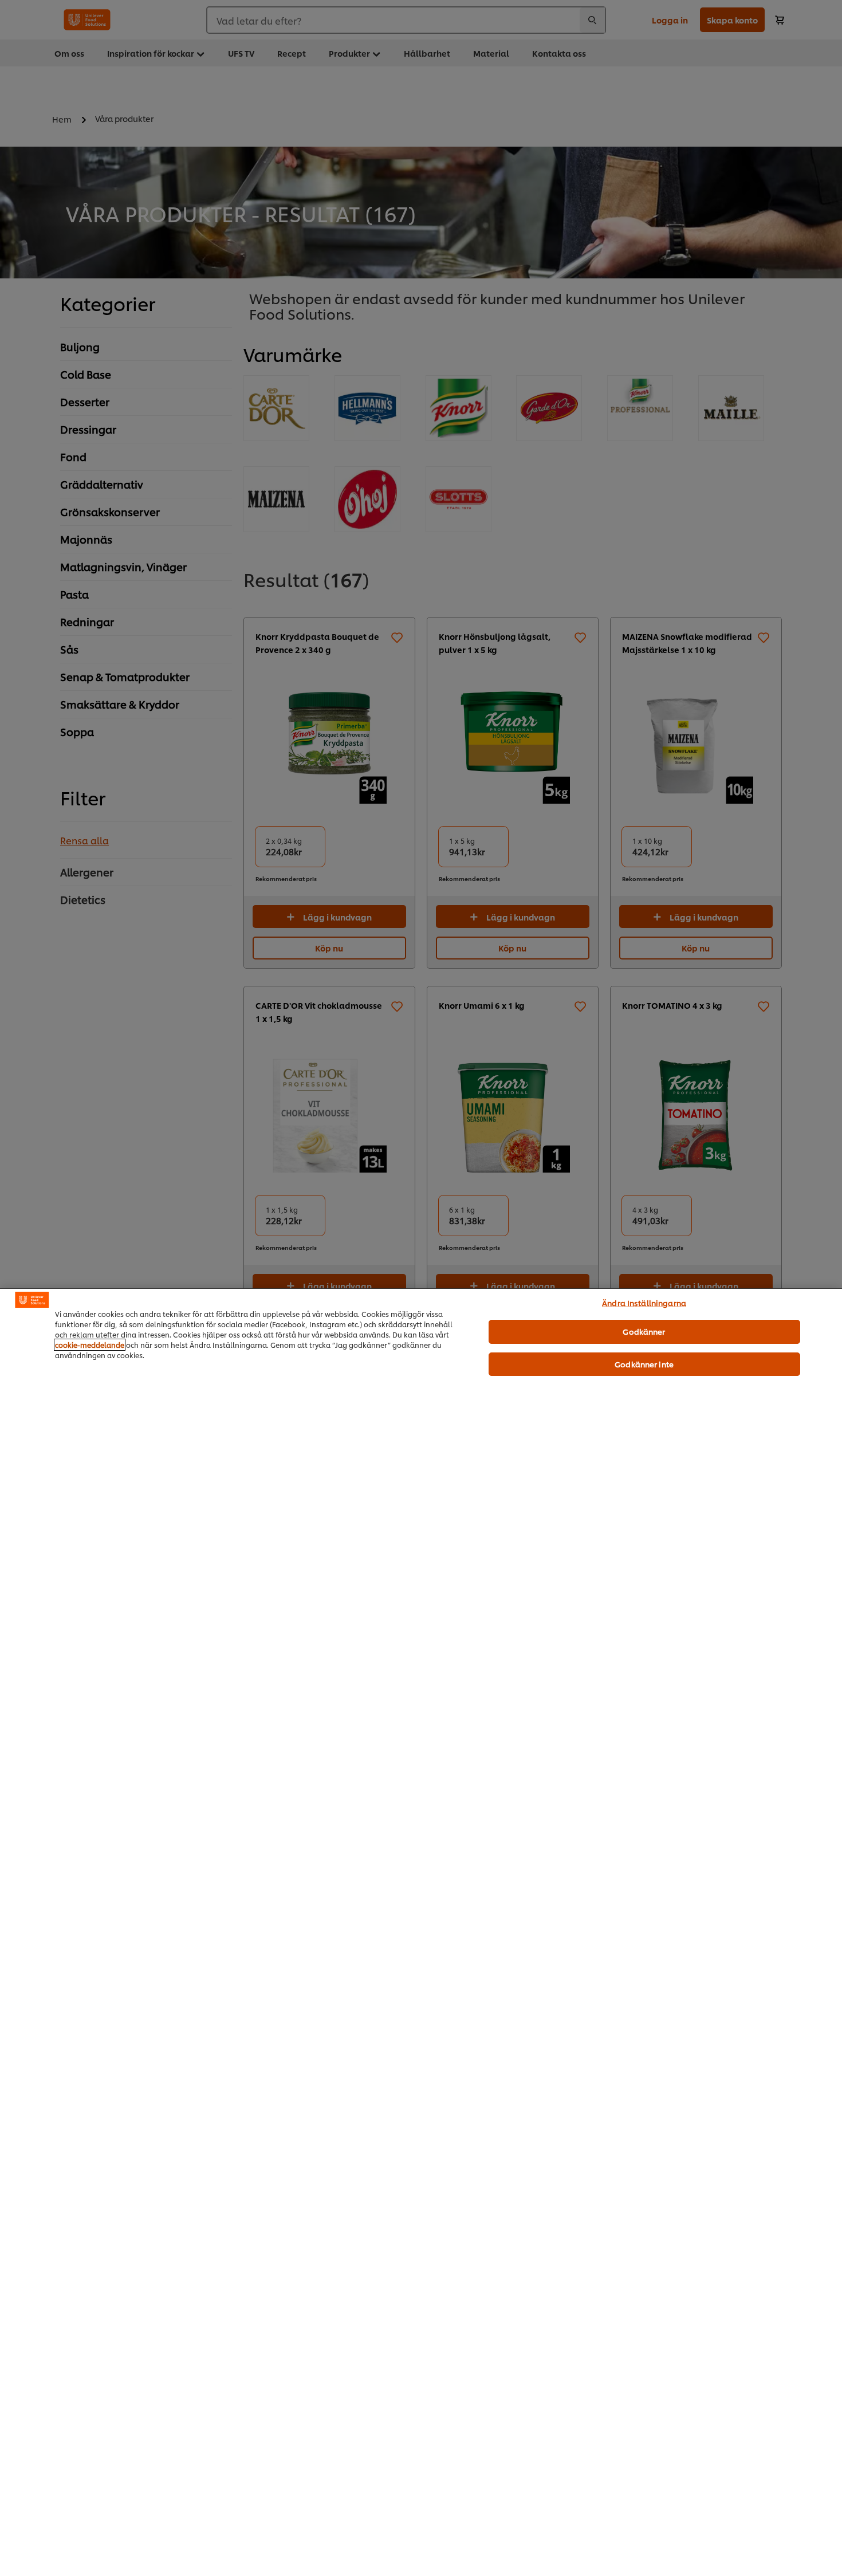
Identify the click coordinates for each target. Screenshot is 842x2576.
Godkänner (644, 1331)
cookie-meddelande (90, 1345)
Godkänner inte (644, 1364)
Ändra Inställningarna (644, 1303)
